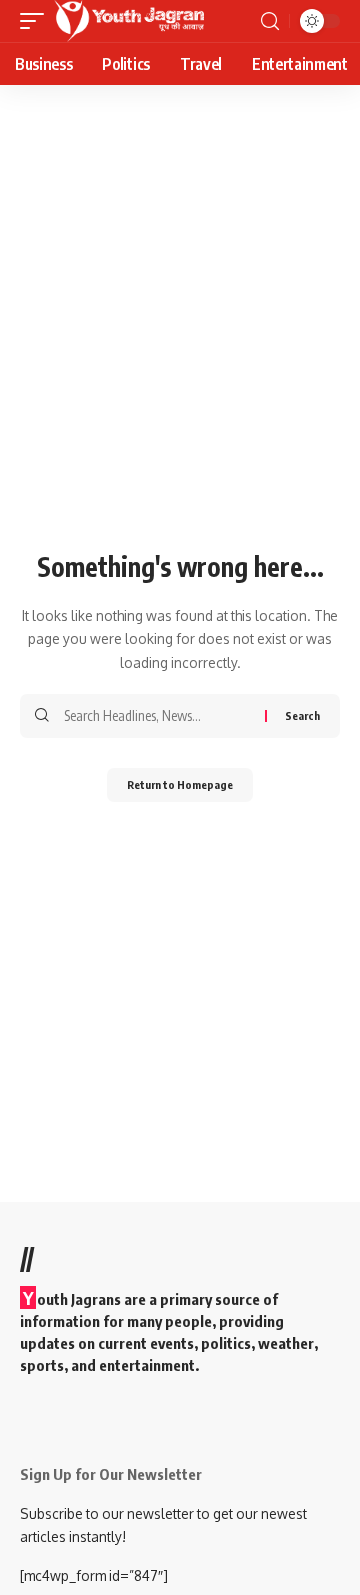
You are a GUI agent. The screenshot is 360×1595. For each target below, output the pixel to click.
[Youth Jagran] (129, 21)
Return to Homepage (180, 784)
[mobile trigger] (37, 21)
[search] (270, 21)
